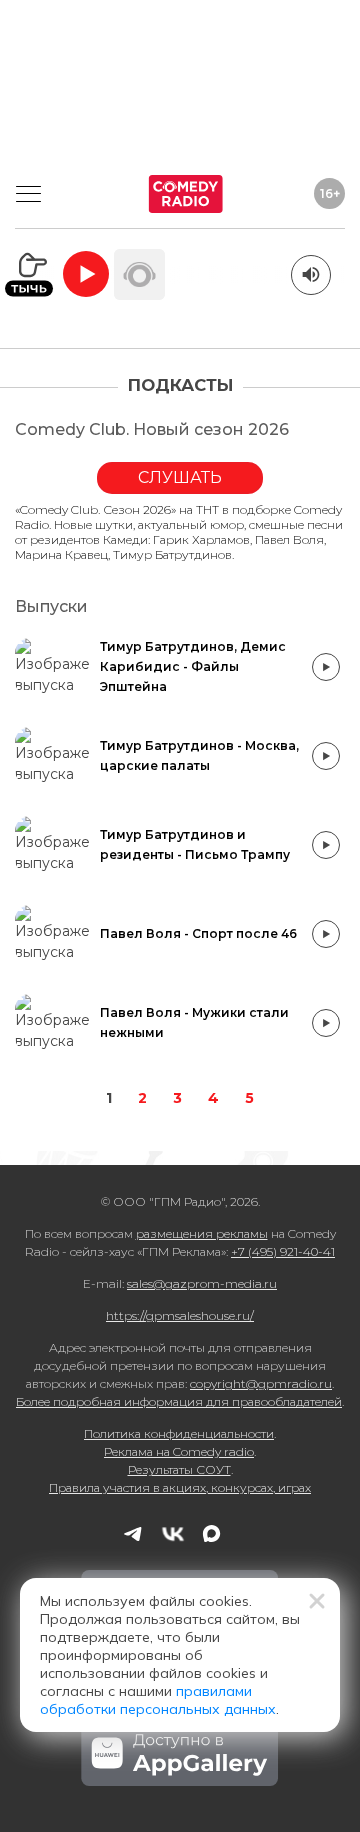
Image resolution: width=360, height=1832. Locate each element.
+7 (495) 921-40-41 (283, 1251)
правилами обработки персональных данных (158, 1700)
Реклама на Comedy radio (179, 1451)
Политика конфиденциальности (179, 1433)
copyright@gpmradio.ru (261, 1383)
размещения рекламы (202, 1233)
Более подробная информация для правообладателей (179, 1401)
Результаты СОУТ (179, 1469)
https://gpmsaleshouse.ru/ (180, 1315)
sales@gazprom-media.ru (202, 1283)
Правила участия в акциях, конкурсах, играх (180, 1487)
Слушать (180, 477)
